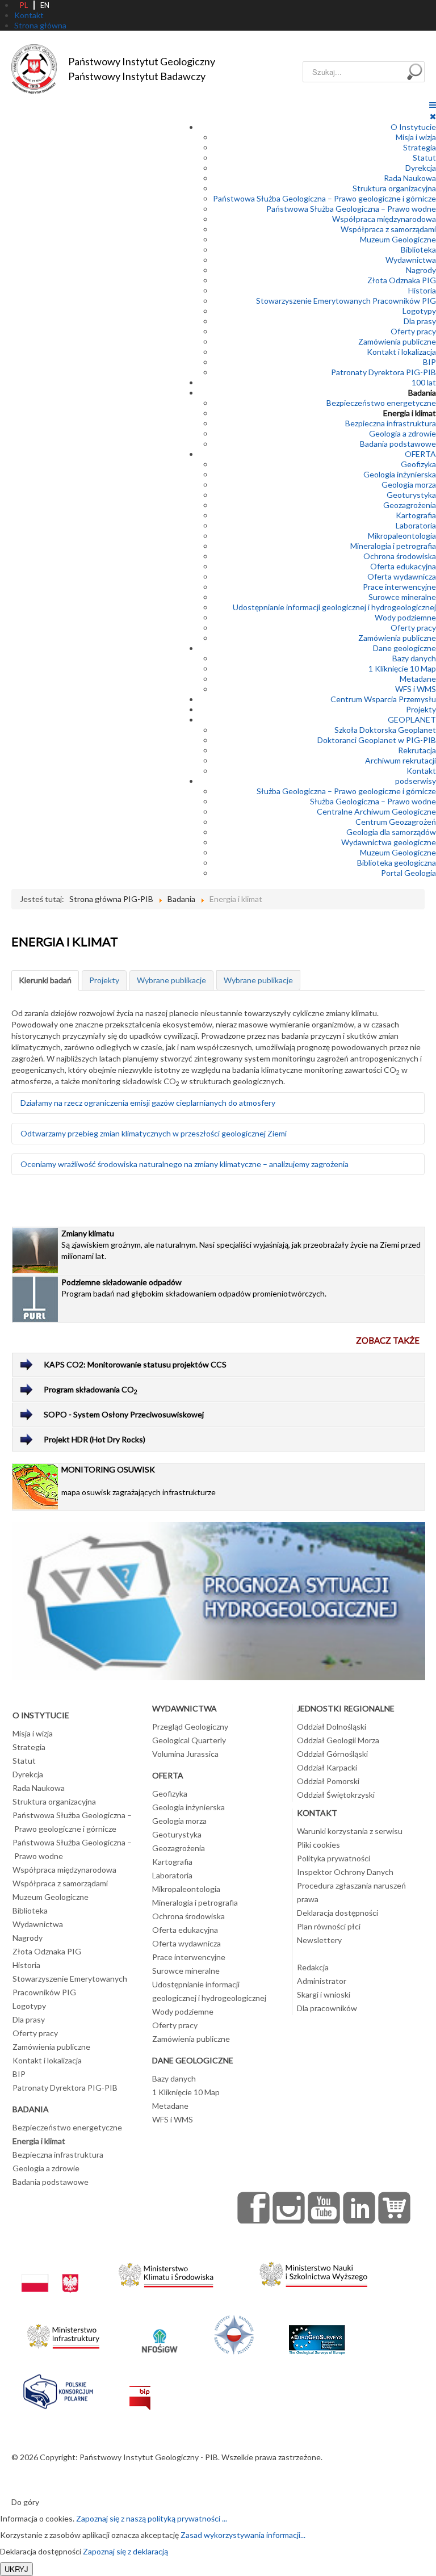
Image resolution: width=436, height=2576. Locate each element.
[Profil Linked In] (359, 2208)
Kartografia (416, 515)
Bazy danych (414, 658)
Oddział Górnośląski (332, 1754)
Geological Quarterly (189, 1740)
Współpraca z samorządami (388, 229)
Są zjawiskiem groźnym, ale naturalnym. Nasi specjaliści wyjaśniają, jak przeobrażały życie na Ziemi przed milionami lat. (241, 1245)
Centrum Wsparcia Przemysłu (383, 699)
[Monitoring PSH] (219, 1600)
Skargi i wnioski (324, 1994)
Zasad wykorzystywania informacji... (243, 2535)
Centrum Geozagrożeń (396, 822)
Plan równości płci (329, 1926)
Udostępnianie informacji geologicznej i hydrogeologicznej (334, 607)
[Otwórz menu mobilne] (433, 105)
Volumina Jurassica (185, 1754)
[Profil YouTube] (324, 2208)
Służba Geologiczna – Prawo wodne (373, 801)
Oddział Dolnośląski (332, 1727)
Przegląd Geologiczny (190, 1727)
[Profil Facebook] (254, 2208)
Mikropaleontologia (402, 536)
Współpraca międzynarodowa (384, 219)
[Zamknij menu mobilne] (433, 116)
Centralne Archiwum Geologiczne (376, 811)
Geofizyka (418, 464)
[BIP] (140, 2389)
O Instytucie (413, 127)
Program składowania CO (91, 1390)
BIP (429, 362)
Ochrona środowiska (400, 556)
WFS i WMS (416, 689)
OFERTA (420, 454)
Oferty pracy (413, 331)
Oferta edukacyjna (403, 566)
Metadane (418, 679)
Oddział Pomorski (328, 1781)
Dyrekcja (421, 168)
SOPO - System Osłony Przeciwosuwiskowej (124, 1414)
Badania (422, 393)
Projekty (421, 709)
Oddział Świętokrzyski (336, 1795)
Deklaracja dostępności (338, 1913)
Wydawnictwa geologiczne (389, 842)
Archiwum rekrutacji (401, 760)
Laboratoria (416, 525)
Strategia (420, 147)
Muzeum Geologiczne (398, 239)
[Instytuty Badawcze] (234, 2333)
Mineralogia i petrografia (393, 546)
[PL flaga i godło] (50, 2272)
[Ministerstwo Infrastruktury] (63, 2333)
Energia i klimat (410, 413)
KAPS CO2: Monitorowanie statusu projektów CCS (135, 1364)
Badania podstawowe (398, 444)
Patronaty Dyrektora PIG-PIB (383, 372)
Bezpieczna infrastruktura (391, 423)
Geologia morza (409, 484)
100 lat (424, 382)
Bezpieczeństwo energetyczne (381, 403)
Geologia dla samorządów (391, 832)
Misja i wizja (416, 137)
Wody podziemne (405, 617)
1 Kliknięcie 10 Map (402, 668)
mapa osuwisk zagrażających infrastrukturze (139, 1481)
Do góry (25, 2502)
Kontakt (421, 771)
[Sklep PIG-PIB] (395, 2208)
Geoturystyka (411, 495)
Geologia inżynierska (400, 474)
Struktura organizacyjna (394, 188)
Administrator (322, 1981)
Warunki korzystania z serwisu (350, 1831)
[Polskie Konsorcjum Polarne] (58, 2389)
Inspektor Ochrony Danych (345, 1872)
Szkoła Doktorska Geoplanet (385, 730)
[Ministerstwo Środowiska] (166, 2272)
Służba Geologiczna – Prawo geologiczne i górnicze (346, 791)
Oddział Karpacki (327, 1767)
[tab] (45, 980)
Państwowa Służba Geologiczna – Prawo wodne (351, 209)
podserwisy (416, 781)
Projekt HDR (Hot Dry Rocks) (95, 1439)
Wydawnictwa (411, 260)
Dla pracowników (327, 2008)
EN (45, 5)
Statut (424, 158)
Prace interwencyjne (399, 587)
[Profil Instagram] (289, 2208)
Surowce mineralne (402, 597)
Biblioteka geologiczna (397, 863)
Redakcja (313, 1967)
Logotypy (419, 311)
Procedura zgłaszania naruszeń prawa (351, 1892)
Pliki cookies (318, 1845)
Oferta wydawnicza (402, 576)
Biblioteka (418, 249)
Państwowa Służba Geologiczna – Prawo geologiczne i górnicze (324, 198)
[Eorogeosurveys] (317, 2333)
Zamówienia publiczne (397, 341)
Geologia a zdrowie (403, 433)
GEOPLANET (412, 719)
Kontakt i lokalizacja (401, 352)
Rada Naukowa (410, 178)
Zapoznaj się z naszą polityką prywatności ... (152, 2518)
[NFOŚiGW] (160, 2333)
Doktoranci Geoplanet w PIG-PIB (377, 740)
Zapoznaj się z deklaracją (125, 2551)
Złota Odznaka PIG (402, 280)
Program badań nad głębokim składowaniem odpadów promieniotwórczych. (194, 1288)
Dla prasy (420, 321)
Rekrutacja (417, 750)
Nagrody (421, 270)
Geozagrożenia (410, 505)
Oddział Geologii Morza (338, 1740)
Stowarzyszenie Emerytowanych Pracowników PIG (346, 301)
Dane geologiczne (404, 648)
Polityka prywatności (334, 1858)
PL (24, 5)
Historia (422, 290)
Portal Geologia (408, 873)
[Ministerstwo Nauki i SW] (313, 2272)
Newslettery (319, 1940)
